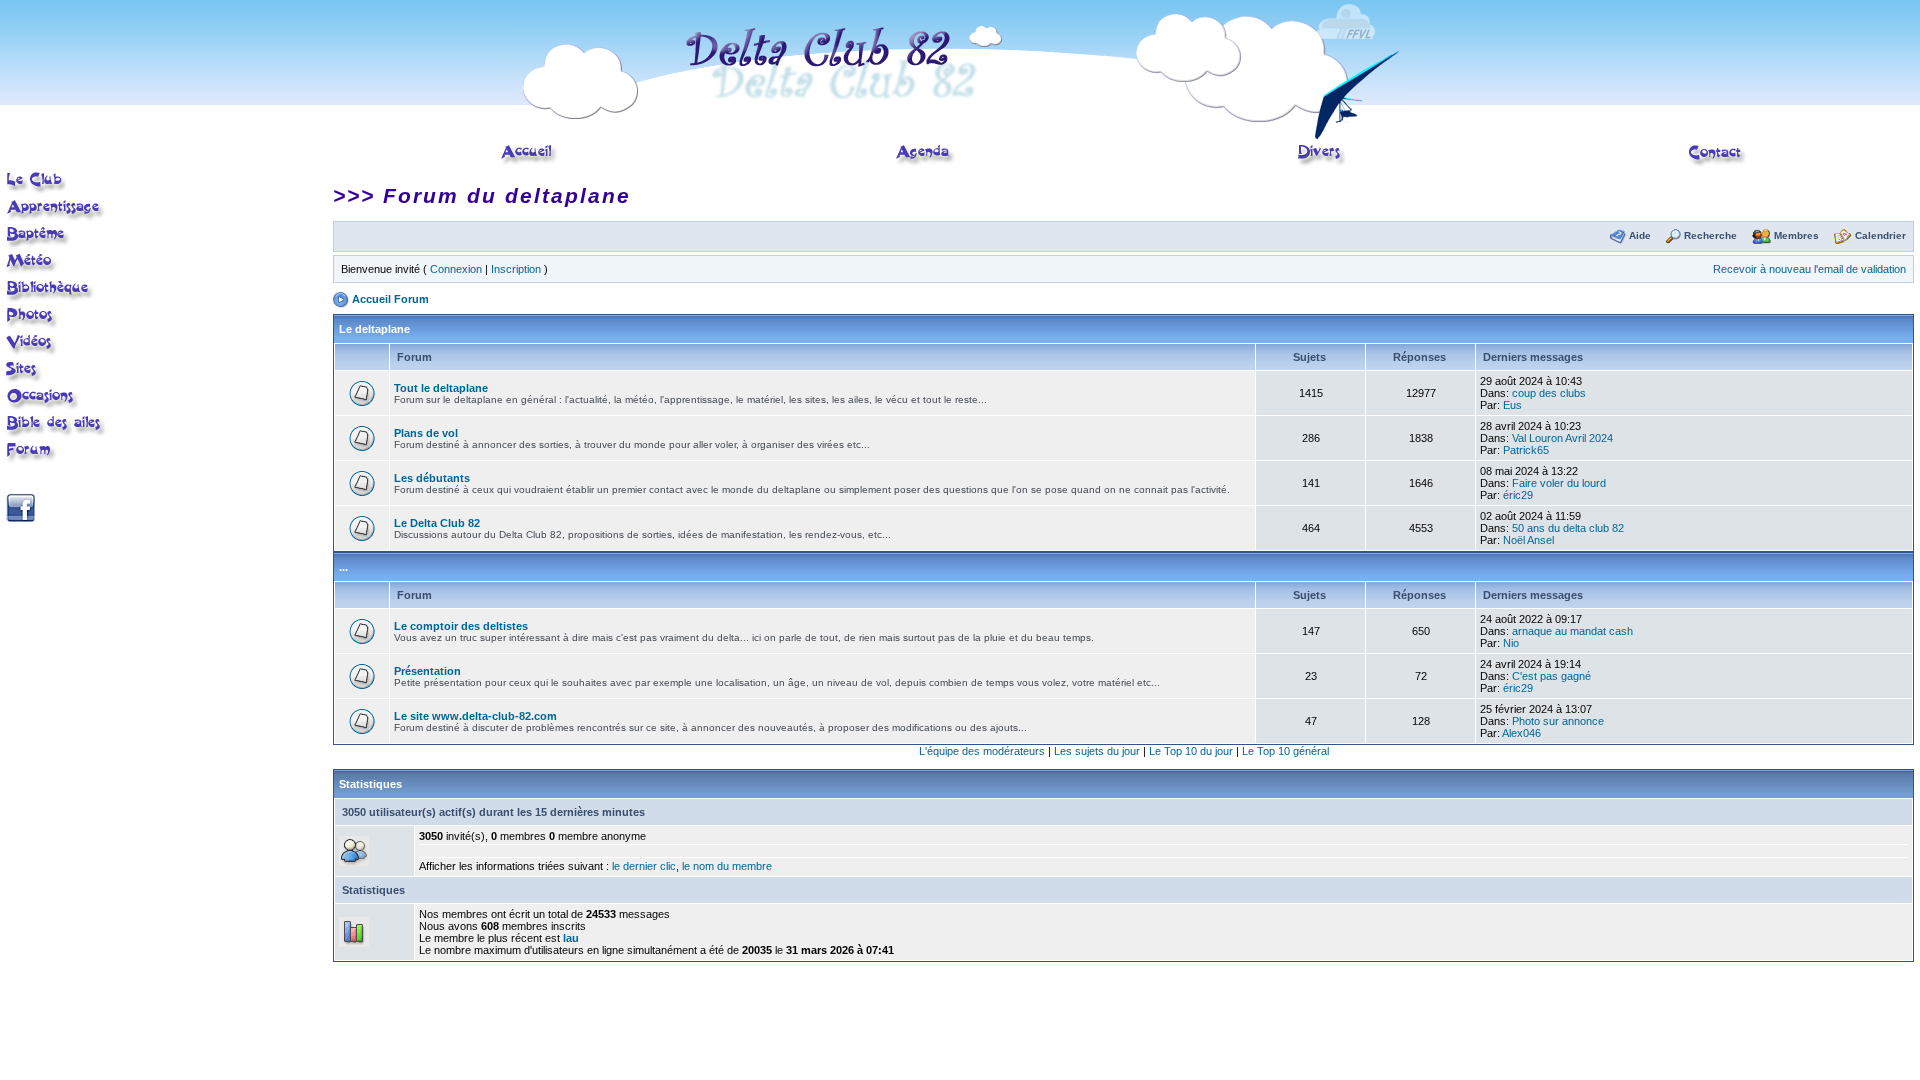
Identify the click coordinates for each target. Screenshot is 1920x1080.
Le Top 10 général (1285, 751)
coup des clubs (1549, 393)
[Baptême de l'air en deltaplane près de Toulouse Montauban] (38, 236)
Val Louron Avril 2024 (1562, 438)
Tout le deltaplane (441, 388)
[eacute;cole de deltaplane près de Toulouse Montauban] (36, 182)
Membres (1796, 235)
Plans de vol (426, 433)
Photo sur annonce (1558, 721)
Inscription (516, 269)
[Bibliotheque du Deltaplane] (50, 290)
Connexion (456, 269)
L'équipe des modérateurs (982, 751)
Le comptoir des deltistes (461, 626)
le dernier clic (644, 866)
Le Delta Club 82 (437, 523)
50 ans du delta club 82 (1568, 528)
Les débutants (432, 478)
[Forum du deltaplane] (31, 452)
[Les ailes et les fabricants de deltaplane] (56, 425)
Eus (1512, 405)
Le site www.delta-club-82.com (475, 716)
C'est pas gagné (1551, 676)
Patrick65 (1526, 450)
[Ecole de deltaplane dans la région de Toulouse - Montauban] (529, 155)
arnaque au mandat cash (1572, 631)
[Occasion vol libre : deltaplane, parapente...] (43, 398)
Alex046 (1521, 733)
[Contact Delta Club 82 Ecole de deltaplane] (1717, 155)
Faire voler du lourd (1559, 483)
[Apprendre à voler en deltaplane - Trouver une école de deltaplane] (56, 209)
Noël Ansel (1528, 540)
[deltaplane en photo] (32, 317)
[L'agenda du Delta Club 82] (925, 155)
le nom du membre (727, 866)
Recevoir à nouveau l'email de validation (1809, 269)
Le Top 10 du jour (1191, 751)
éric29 (1518, 495)
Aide (1640, 235)
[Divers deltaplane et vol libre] (1322, 155)
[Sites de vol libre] (24, 371)
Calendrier (1880, 235)
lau (571, 938)
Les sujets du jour (1097, 751)
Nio (1511, 643)
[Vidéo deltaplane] (32, 344)
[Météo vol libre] (32, 263)
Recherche (1710, 235)
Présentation (427, 671)
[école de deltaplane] (960, 68)
